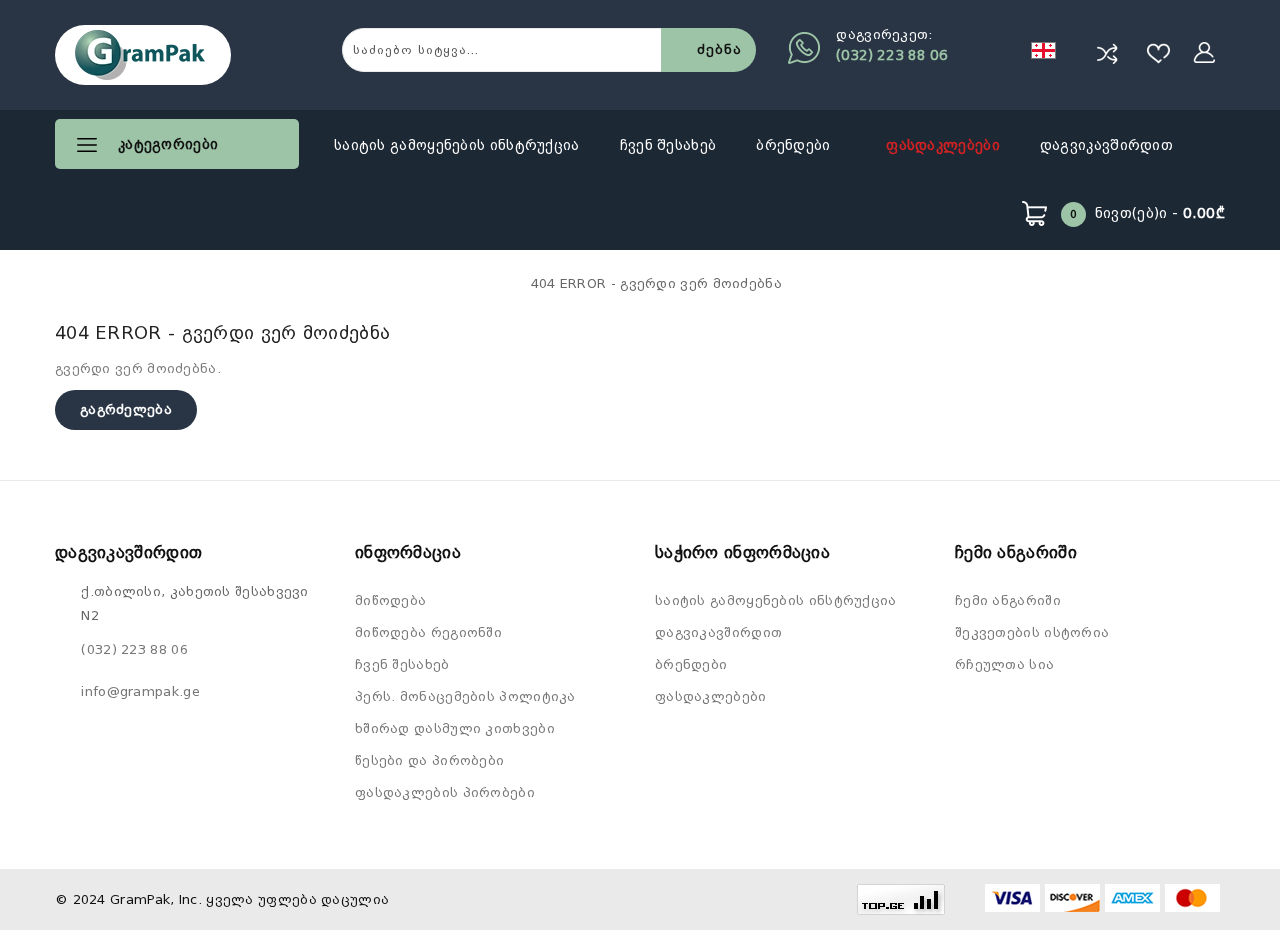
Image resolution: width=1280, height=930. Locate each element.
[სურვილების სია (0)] (1159, 53)
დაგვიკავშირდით (1106, 145)
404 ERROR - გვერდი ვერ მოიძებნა (656, 283)
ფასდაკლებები (943, 145)
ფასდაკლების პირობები (445, 792)
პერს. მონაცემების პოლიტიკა (465, 696)
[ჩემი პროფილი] (1205, 53)
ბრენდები (795, 145)
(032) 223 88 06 (892, 55)
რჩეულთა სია (1004, 664)
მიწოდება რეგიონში (428, 632)
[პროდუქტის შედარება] (1107, 53)
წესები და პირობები (429, 760)
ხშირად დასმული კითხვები (455, 728)
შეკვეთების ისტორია (1032, 632)
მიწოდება (390, 600)
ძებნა (719, 49)
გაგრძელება (126, 409)
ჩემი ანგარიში (1008, 600)
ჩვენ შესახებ (668, 145)
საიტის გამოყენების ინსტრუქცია (457, 145)
